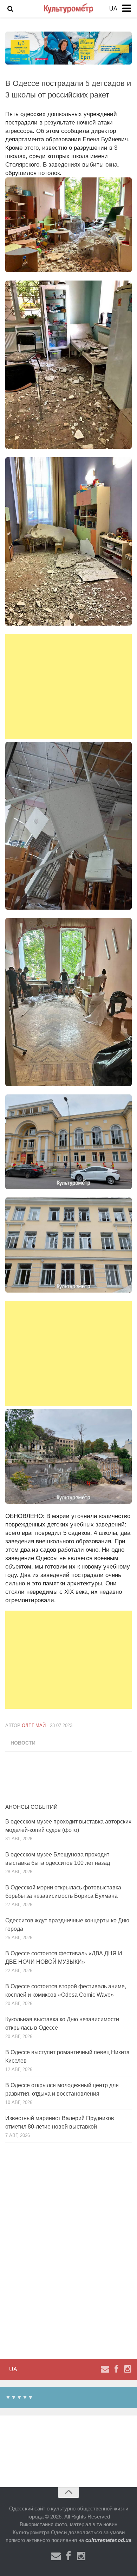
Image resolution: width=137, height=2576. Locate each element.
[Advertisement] (68, 687)
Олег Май (34, 1725)
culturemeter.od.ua (108, 2540)
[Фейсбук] (116, 2369)
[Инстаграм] (128, 2369)
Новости (23, 1743)
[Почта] (105, 2369)
